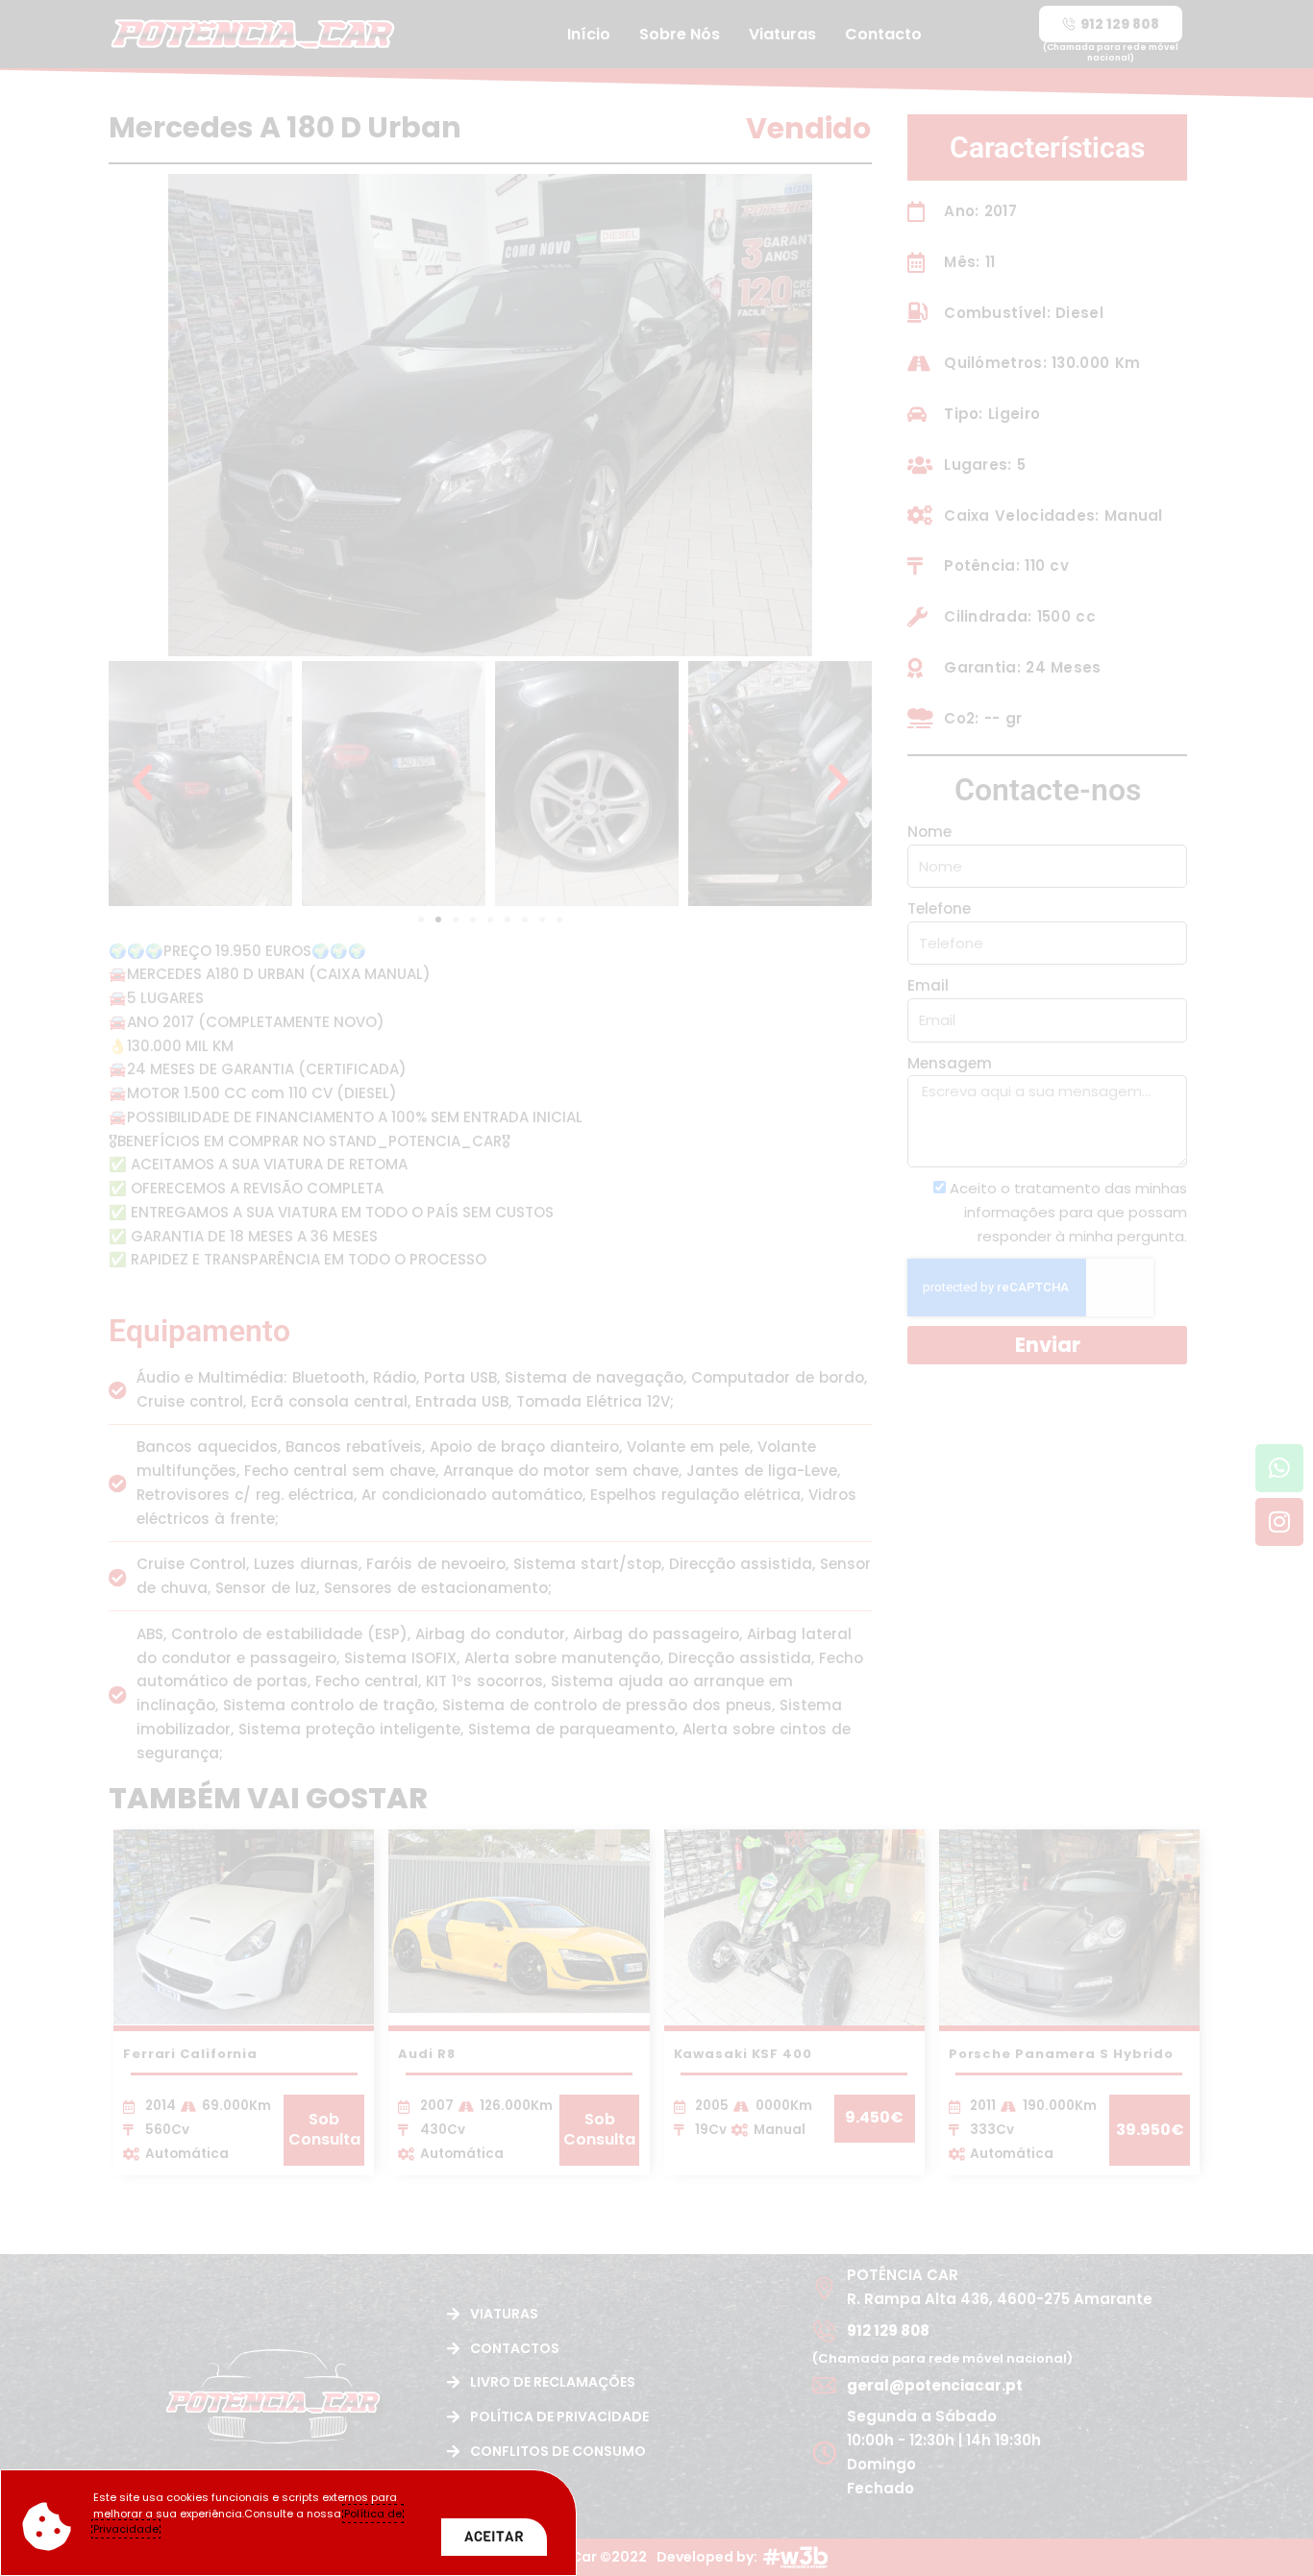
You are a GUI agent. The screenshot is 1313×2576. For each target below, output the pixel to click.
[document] (656, 1288)
